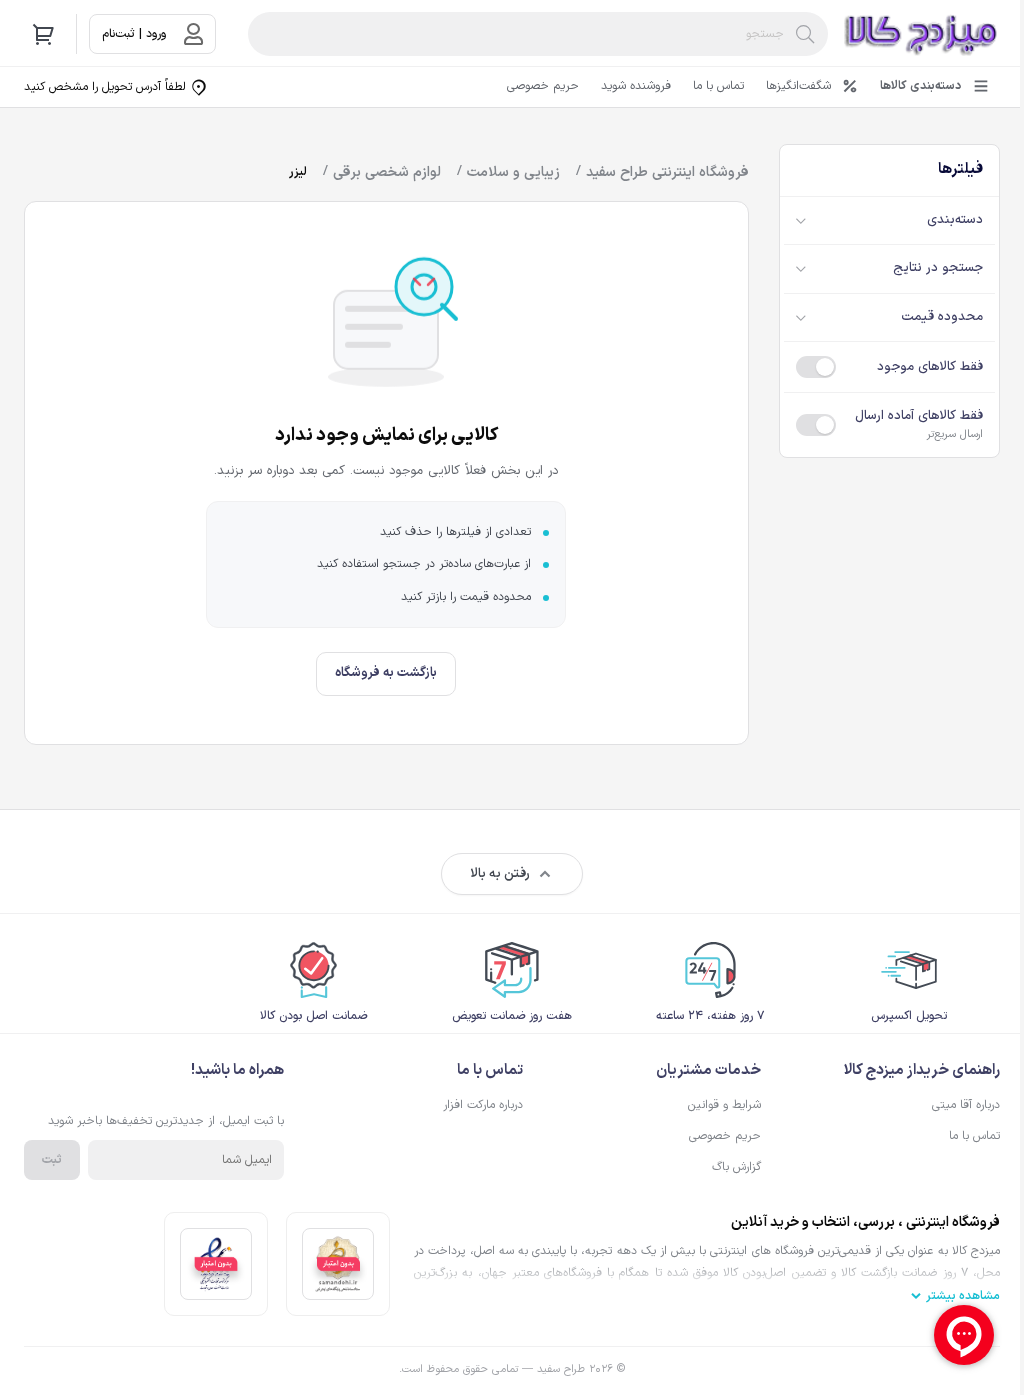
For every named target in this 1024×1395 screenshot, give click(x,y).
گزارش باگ (736, 1167)
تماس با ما (718, 86)
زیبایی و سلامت (513, 172)
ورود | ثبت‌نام (134, 34)
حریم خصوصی (543, 86)
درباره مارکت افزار (483, 1105)
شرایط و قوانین (724, 1105)
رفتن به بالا (500, 874)
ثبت (52, 1160)
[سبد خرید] (44, 34)
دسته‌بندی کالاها (920, 86)
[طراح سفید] (922, 34)
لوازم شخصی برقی (387, 172)
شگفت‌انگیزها (798, 86)
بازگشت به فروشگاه (386, 673)
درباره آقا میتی (966, 1105)
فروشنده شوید (636, 86)
